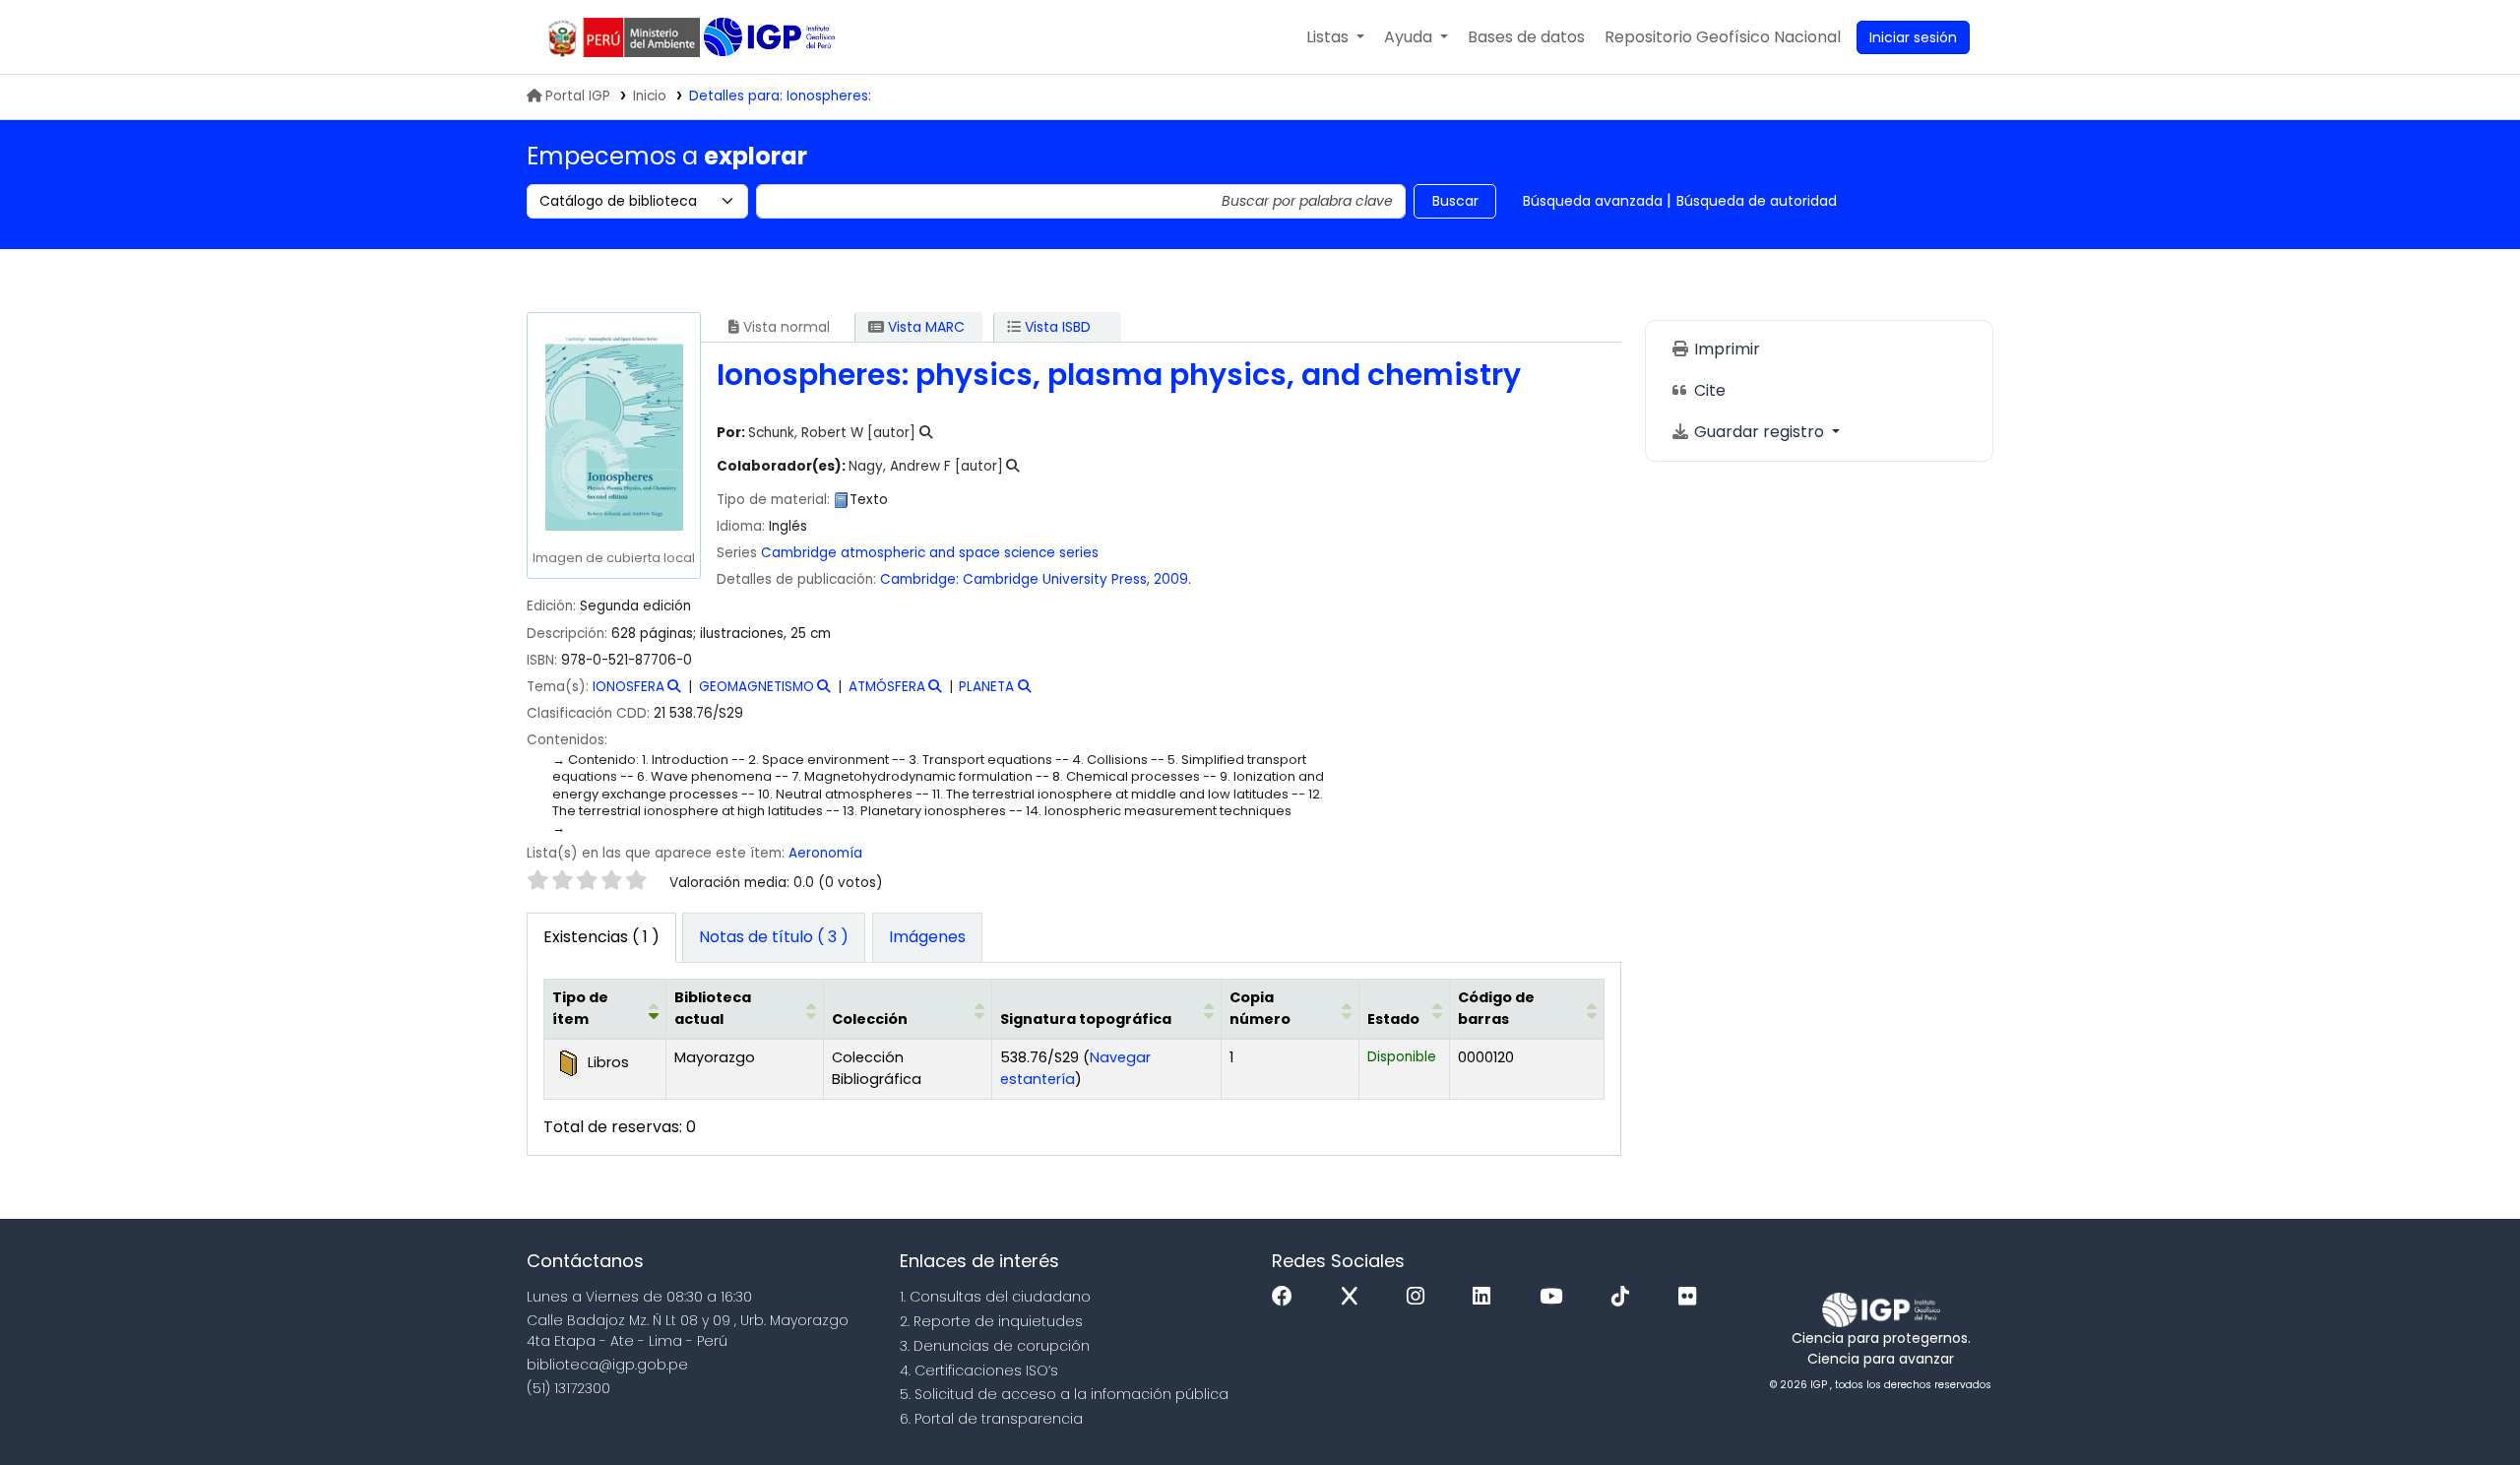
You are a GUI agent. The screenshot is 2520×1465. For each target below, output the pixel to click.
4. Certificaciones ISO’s (979, 1370)
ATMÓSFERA (887, 687)
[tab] (774, 938)
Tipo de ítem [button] (580, 1008)
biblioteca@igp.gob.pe (607, 1365)
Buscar (1455, 201)
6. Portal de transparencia (991, 1419)
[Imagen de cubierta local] (613, 432)
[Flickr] (1692, 1297)
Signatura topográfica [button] (1086, 1019)
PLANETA (986, 687)
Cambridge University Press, (1056, 579)
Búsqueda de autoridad (1757, 201)
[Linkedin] (1486, 1297)
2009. (1172, 579)
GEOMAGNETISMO (756, 687)
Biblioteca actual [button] (713, 1008)
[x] (1354, 1297)
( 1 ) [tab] (601, 937)
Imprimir (1725, 349)
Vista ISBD (1056, 327)
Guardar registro (1759, 432)
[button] (1335, 37)
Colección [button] (870, 1019)
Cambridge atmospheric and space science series (930, 553)
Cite (1708, 390)
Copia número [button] (1260, 1008)
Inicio (650, 96)
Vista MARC (924, 327)
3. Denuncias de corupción (995, 1346)
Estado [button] (1393, 1019)
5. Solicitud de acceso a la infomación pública (1064, 1394)
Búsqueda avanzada (1593, 201)
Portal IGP (578, 96)
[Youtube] (1556, 1297)
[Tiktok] (1625, 1297)
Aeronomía (825, 853)
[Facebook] (1287, 1297)
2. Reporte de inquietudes (991, 1321)
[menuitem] (1723, 37)
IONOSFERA (629, 687)
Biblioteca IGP (771, 37)
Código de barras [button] (1496, 1008)
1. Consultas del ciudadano (995, 1297)
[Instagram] (1420, 1297)
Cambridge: (919, 579)
